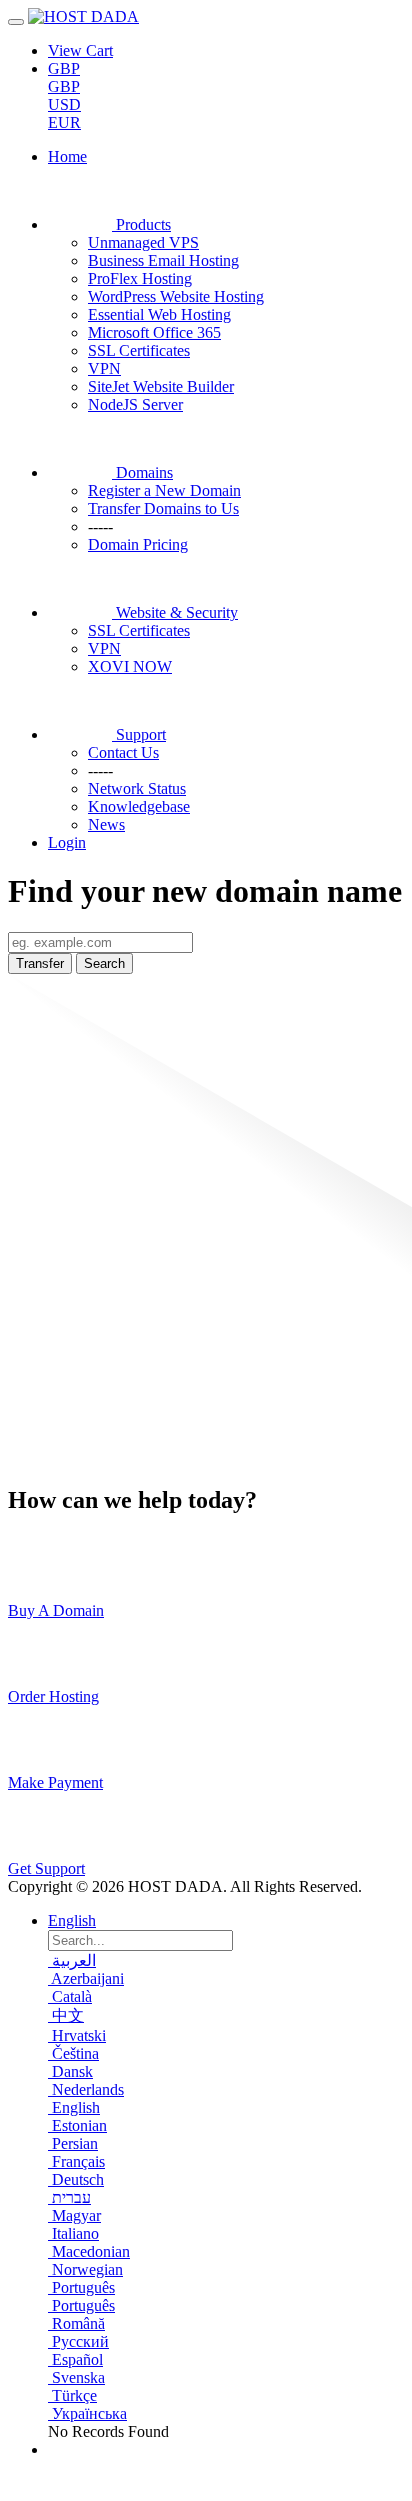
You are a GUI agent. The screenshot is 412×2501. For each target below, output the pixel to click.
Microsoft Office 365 (154, 332)
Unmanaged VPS (143, 242)
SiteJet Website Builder (161, 386)
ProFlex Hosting (140, 278)
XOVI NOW (130, 666)
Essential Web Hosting (159, 314)
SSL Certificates (139, 350)
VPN (104, 368)
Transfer (40, 963)
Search (104, 963)
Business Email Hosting (163, 260)
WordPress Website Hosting (176, 296)
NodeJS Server (135, 404)
